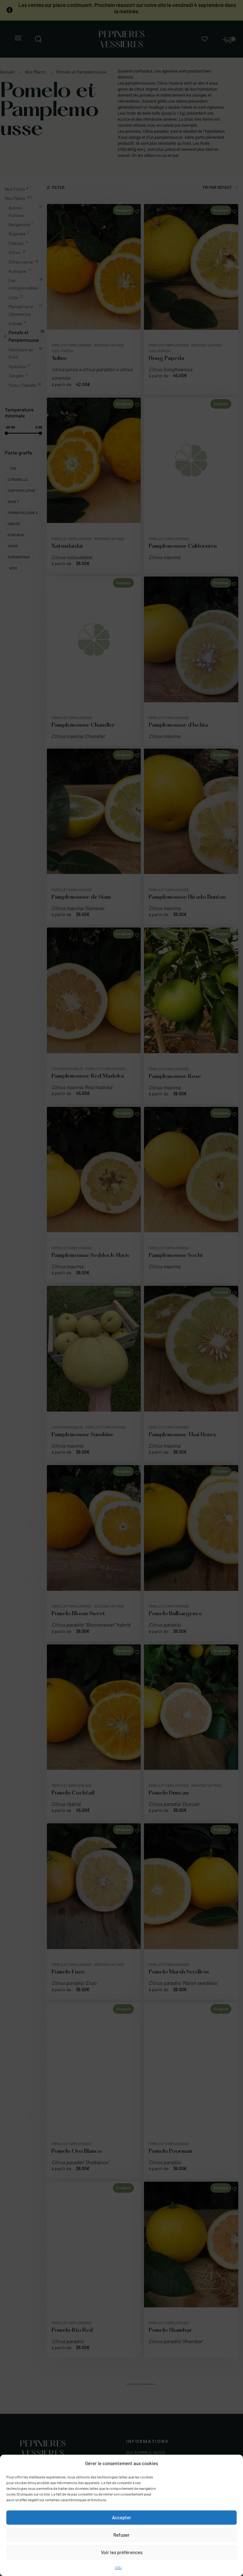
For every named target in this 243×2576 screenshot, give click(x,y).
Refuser (121, 2535)
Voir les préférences (122, 2552)
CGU (118, 2567)
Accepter (122, 2517)
